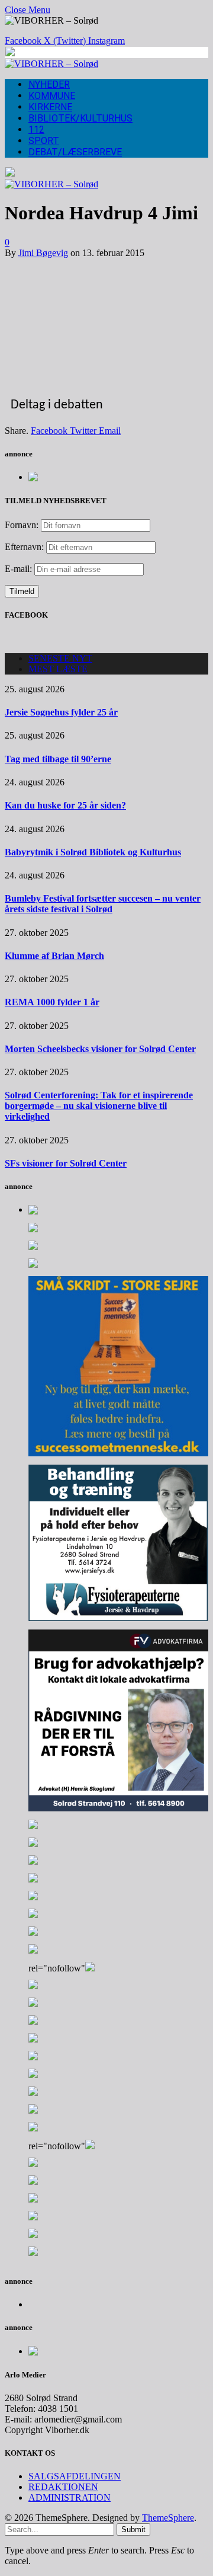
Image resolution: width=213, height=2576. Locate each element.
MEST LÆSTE (58, 669)
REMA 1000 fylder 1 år (52, 1002)
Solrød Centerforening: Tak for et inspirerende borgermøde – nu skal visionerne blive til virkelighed (99, 1106)
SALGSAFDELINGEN (75, 2476)
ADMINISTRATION (70, 2497)
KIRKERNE (50, 107)
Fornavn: (22, 525)
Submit (133, 2529)
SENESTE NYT (60, 658)
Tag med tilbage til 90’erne (58, 759)
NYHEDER (49, 84)
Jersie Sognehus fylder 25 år (61, 712)
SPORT (44, 141)
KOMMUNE (52, 96)
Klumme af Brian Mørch (54, 956)
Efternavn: (24, 547)
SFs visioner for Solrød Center (66, 1163)
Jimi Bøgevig (43, 253)
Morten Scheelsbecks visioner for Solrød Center (100, 1049)
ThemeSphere (168, 2518)
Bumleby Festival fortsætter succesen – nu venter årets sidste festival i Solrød (103, 904)
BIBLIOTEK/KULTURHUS (80, 118)
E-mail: (20, 569)
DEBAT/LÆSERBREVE (75, 152)
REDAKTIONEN (63, 2487)
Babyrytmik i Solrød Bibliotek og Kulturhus (93, 852)
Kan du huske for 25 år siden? (65, 805)
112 (36, 130)
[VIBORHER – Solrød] (51, 64)
